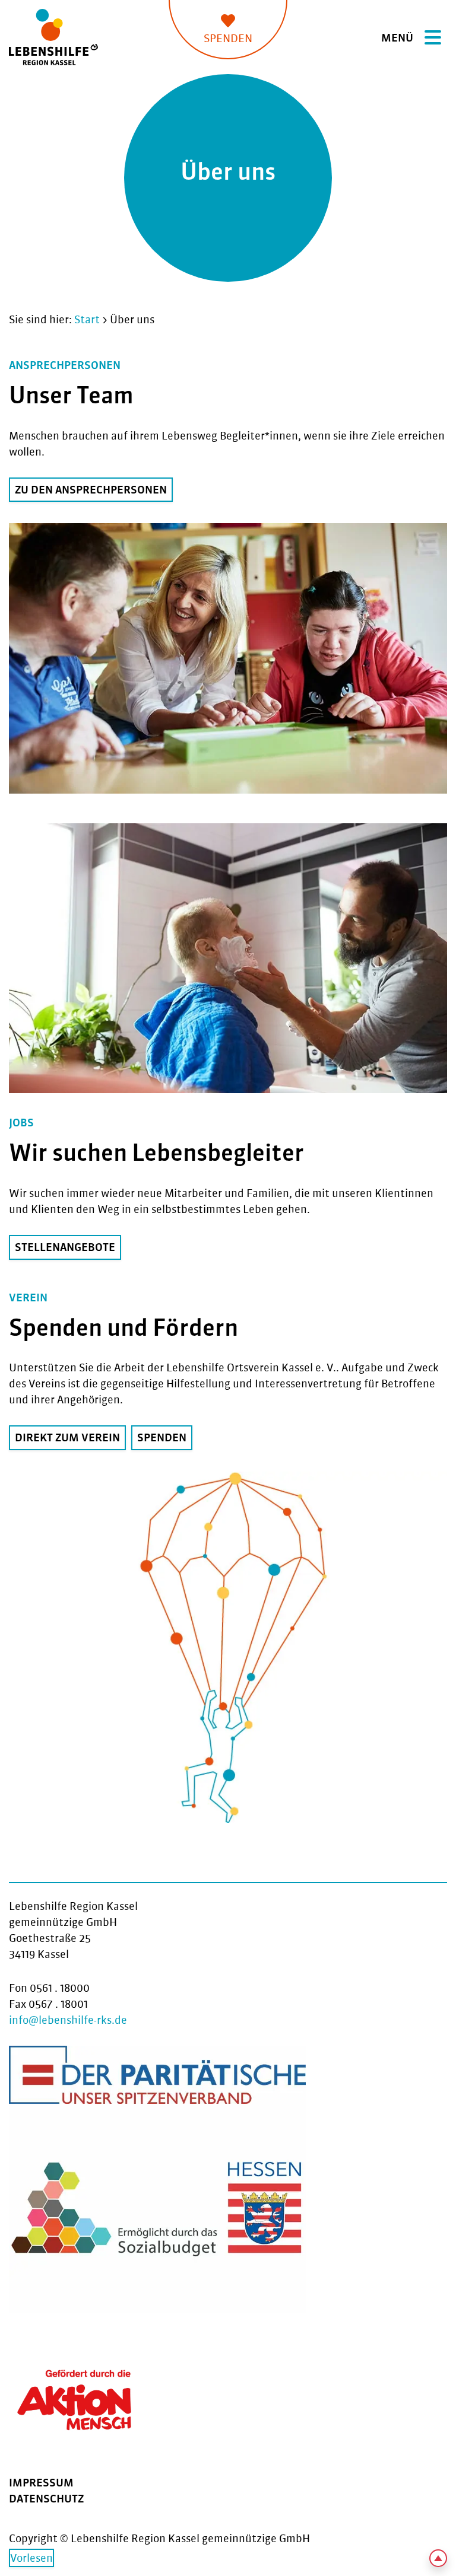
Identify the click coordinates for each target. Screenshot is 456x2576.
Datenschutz (46, 2499)
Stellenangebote (65, 1247)
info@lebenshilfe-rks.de (68, 2020)
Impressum (41, 2483)
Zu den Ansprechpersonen (91, 490)
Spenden (228, 38)
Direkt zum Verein (67, 1437)
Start (87, 319)
